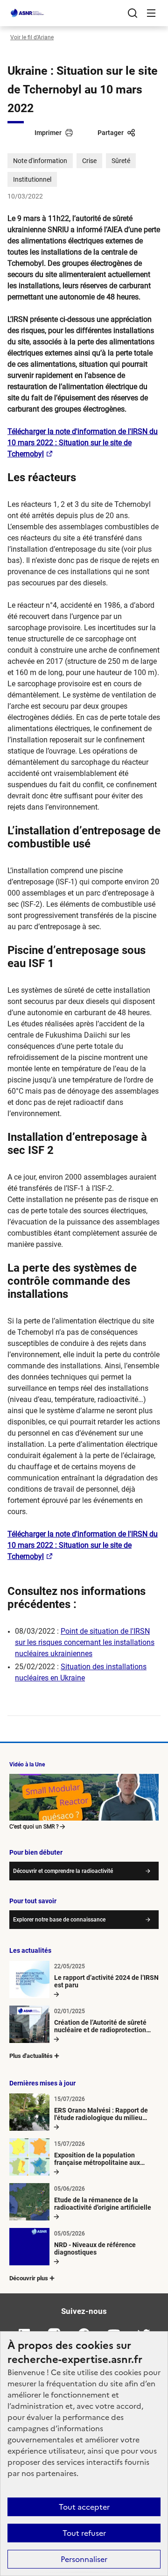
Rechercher (133, 13)
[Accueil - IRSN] (28, 13)
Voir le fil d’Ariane (32, 37)
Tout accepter (84, 2507)
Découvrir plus (29, 2278)
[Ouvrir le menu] (151, 13)
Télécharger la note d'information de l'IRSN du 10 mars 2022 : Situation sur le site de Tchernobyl (83, 443)
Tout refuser (84, 2533)
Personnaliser (84, 2559)
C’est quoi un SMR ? (34, 1827)
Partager (111, 133)
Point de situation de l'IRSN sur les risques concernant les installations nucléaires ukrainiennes (85, 1642)
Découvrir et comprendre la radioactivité (63, 1871)
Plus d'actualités (31, 2056)
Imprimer (48, 133)
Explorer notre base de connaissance (59, 1920)
